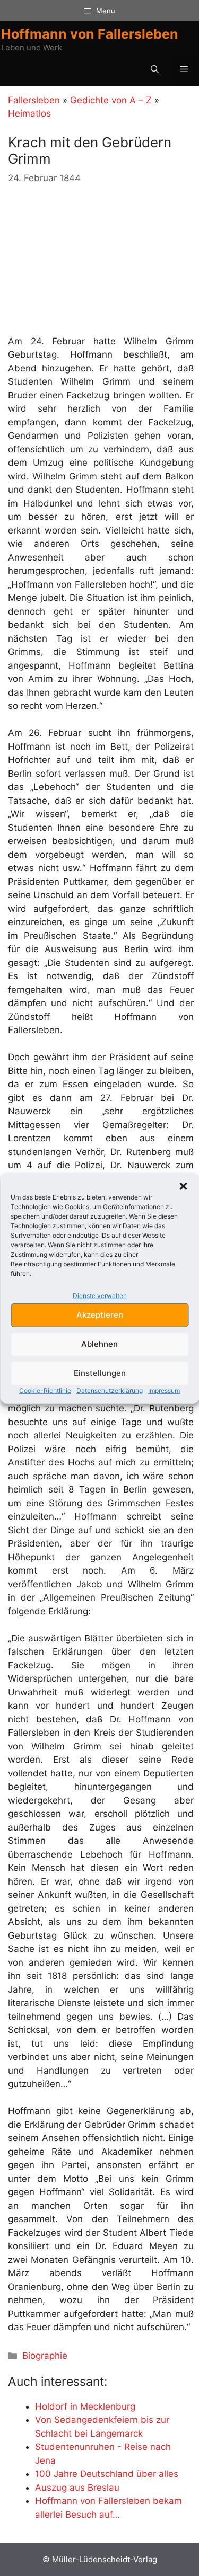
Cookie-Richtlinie (45, 1390)
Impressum (164, 1390)
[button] (183, 1186)
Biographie (45, 2356)
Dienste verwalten (100, 1296)
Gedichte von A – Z (111, 100)
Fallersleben (34, 100)
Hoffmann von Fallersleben (90, 34)
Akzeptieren (100, 1315)
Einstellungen (100, 1373)
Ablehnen (99, 1344)
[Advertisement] (88, 260)
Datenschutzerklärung (110, 1390)
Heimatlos (29, 113)
